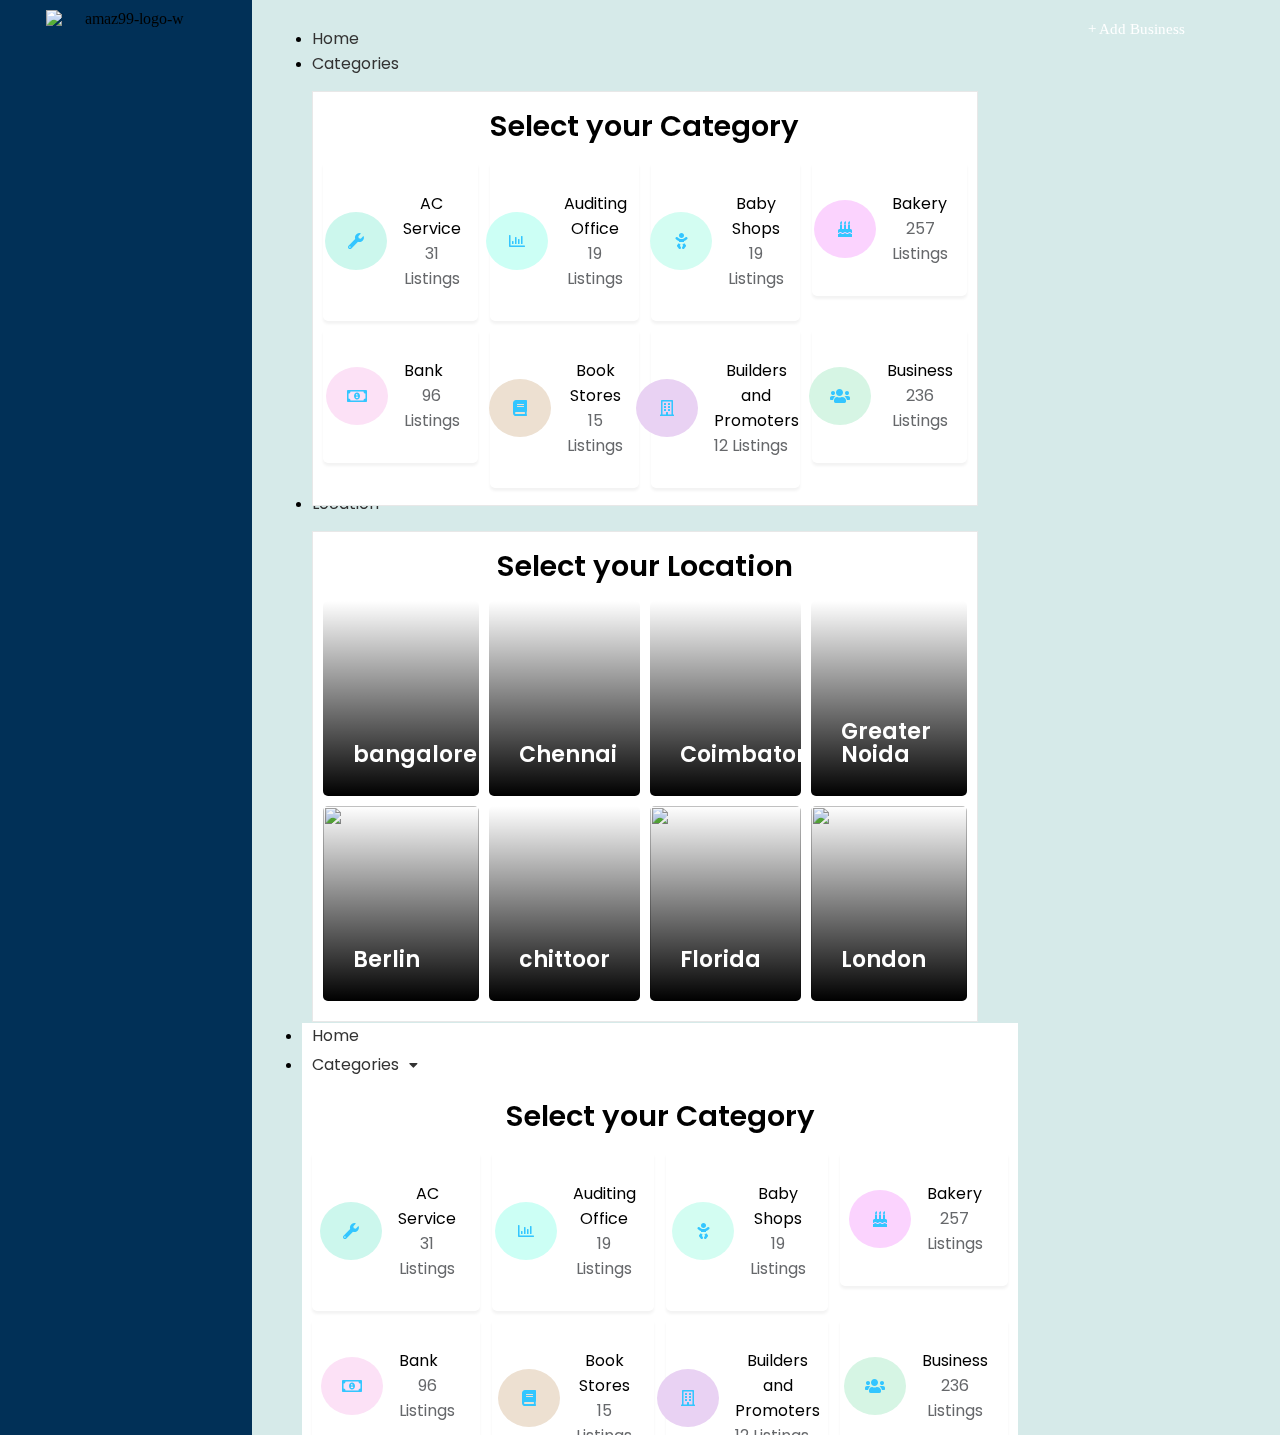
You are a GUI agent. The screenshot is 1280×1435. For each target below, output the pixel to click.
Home (335, 1035)
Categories (355, 1064)
